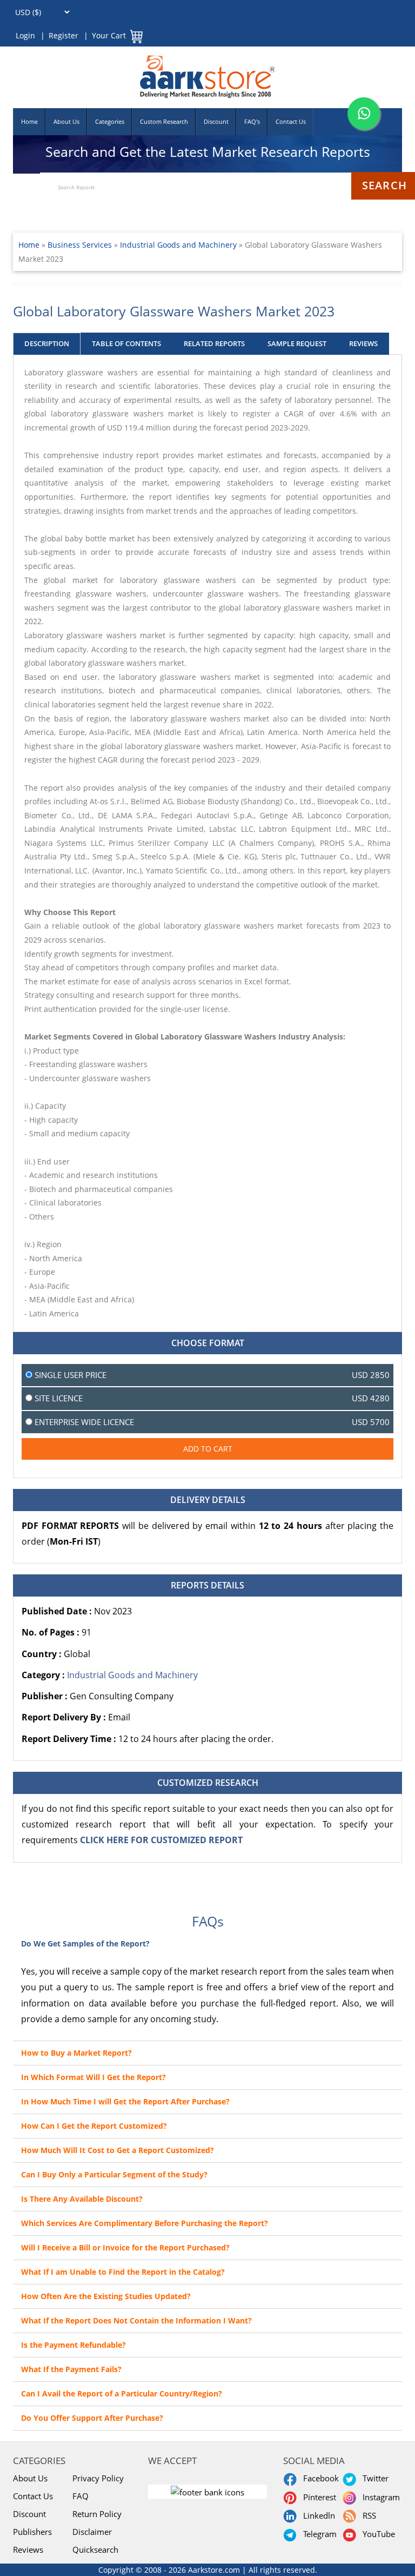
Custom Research (164, 121)
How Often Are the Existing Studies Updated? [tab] (106, 2296)
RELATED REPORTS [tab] (214, 343)
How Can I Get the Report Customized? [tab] (94, 2126)
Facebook (319, 2478)
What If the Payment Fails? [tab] (71, 2369)
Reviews (28, 2549)
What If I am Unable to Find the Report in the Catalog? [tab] (123, 2272)
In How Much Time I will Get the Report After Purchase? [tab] (125, 2101)
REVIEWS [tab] (363, 343)
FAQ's (252, 121)
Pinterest (317, 2497)
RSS (367, 2515)
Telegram (318, 2534)
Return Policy (97, 2514)
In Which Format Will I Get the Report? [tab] (93, 2077)
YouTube (377, 2534)
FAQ (81, 2496)
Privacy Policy (98, 2478)
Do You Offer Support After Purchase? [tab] (92, 2418)
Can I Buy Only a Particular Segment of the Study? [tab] (114, 2174)
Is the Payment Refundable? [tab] (73, 2345)
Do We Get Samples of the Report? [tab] (85, 1943)
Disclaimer (92, 2532)
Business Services (81, 245)
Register (63, 35)
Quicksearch (95, 2549)
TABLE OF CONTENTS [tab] (126, 343)
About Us (66, 121)
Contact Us (291, 121)
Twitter (373, 2478)
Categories (110, 121)
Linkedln (317, 2515)
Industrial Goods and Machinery (178, 245)
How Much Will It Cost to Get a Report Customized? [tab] (118, 2150)
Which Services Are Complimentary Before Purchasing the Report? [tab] (145, 2223)
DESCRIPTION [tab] (47, 343)
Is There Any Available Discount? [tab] (82, 2199)
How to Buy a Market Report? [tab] (76, 2053)
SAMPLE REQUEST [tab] (297, 343)
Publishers (32, 2532)
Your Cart (109, 35)
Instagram (379, 2497)
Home (29, 121)
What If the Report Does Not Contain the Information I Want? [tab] (136, 2320)
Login (25, 35)
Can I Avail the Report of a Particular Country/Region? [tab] (122, 2393)
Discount (216, 121)
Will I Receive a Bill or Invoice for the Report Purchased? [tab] (125, 2247)
